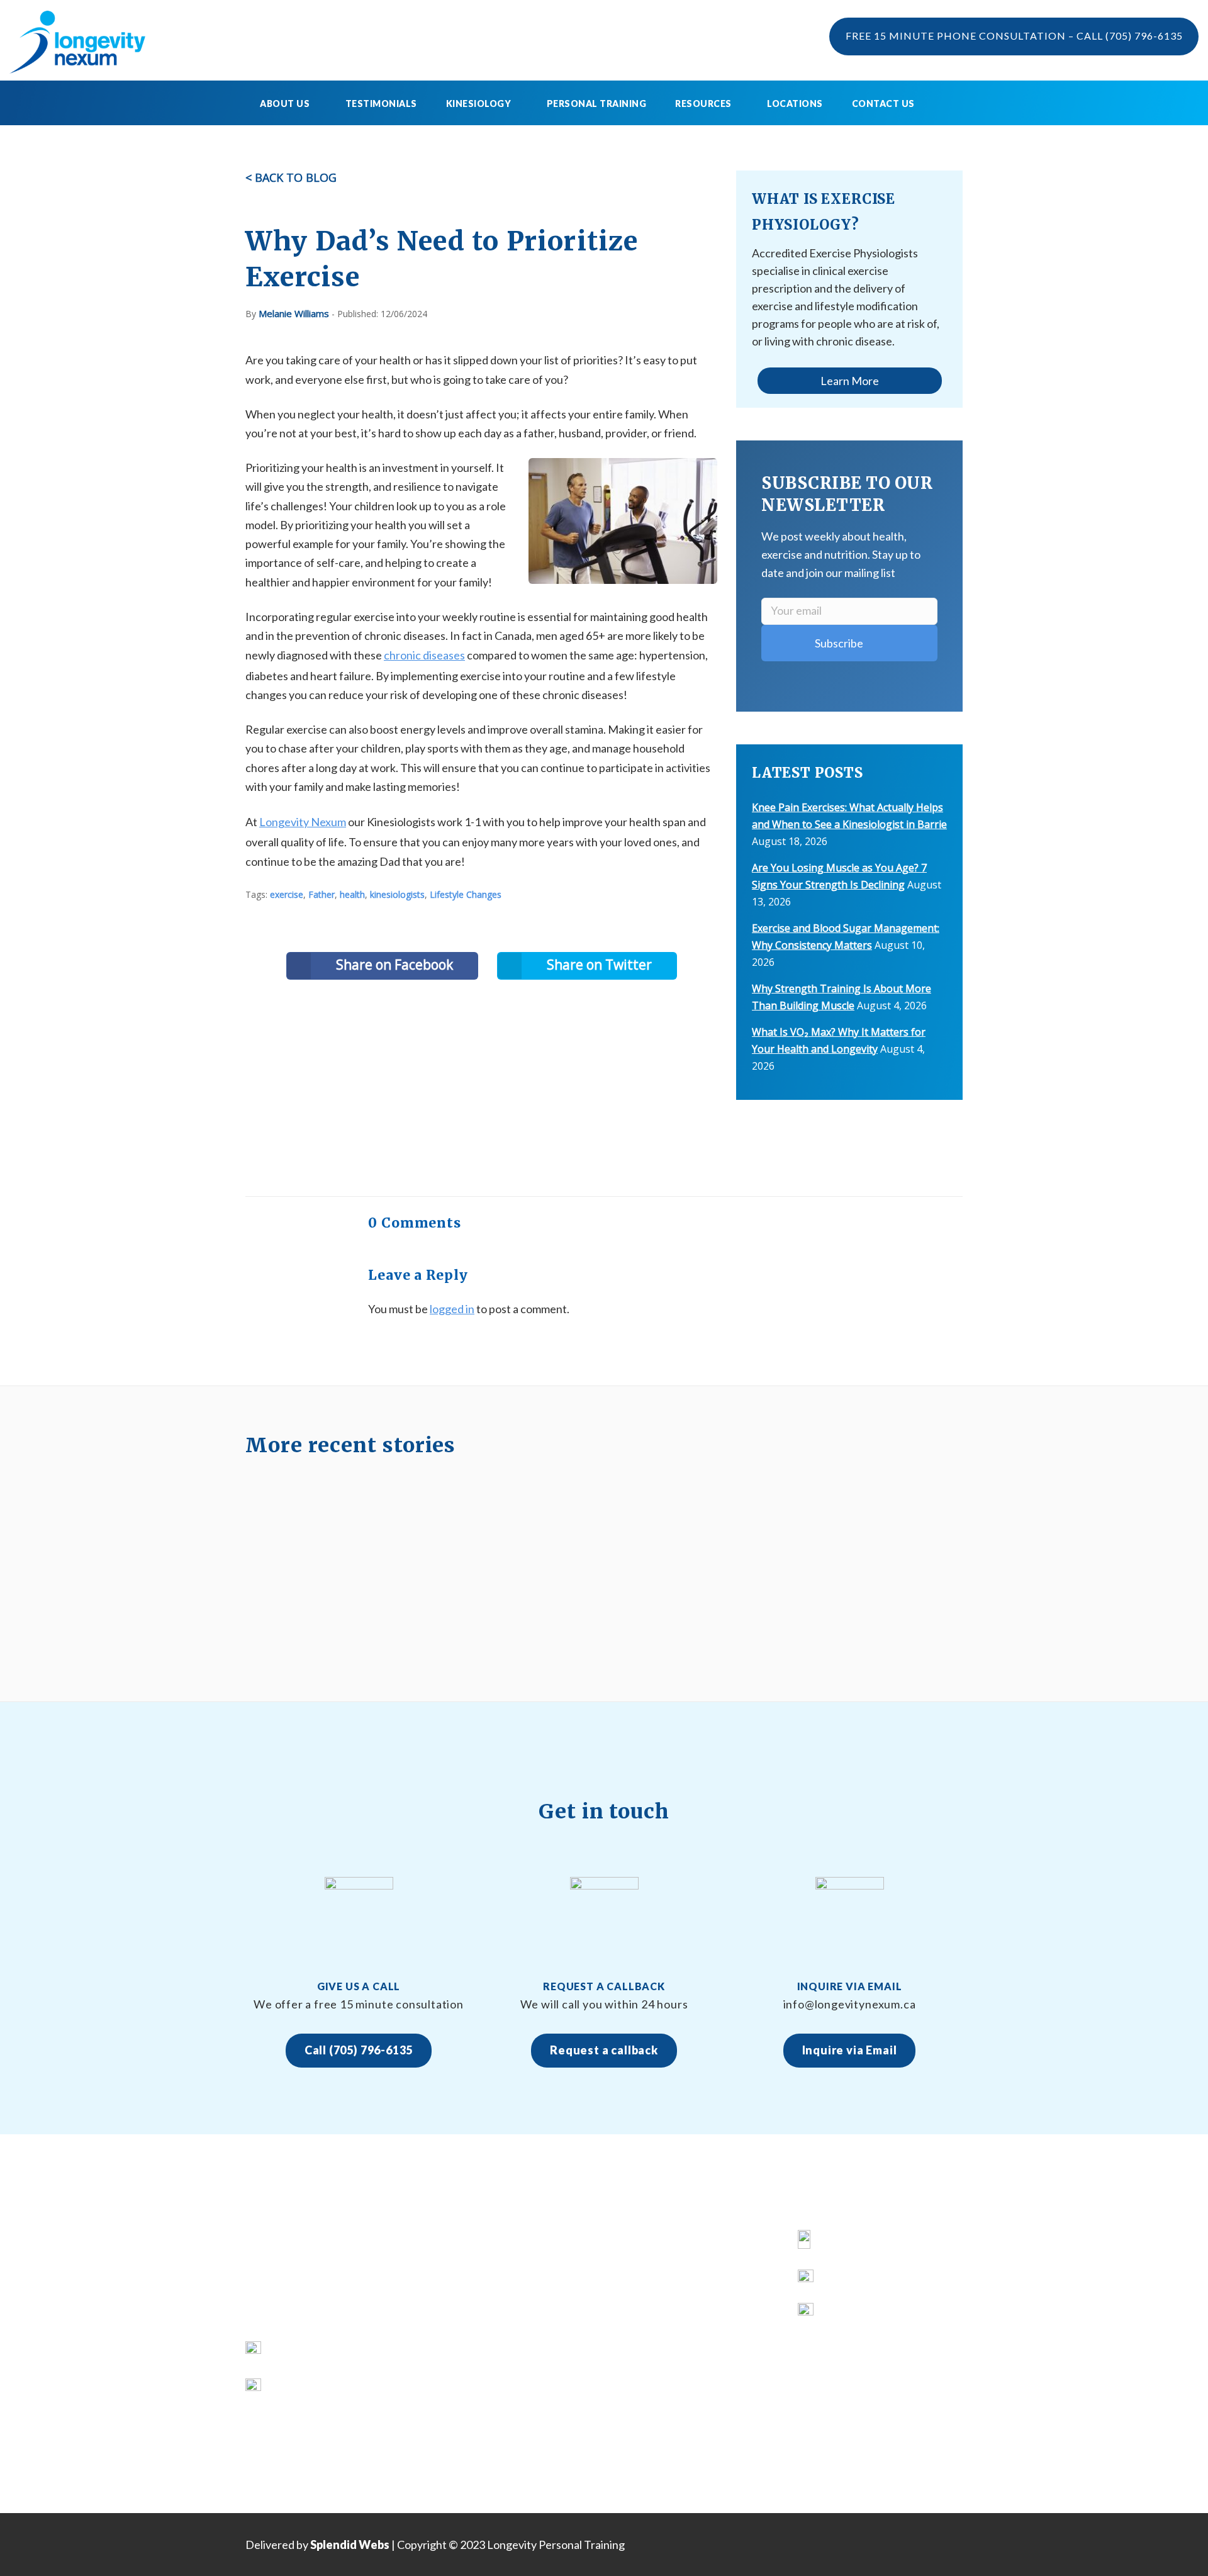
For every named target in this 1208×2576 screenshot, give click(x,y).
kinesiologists (397, 894)
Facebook (847, 2242)
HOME (445, 2242)
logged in (452, 1309)
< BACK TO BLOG (291, 177)
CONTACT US (463, 2405)
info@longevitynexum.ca (331, 2386)
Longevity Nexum (303, 822)
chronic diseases (424, 655)
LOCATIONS (795, 104)
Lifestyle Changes (466, 894)
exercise (287, 894)
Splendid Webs (350, 2545)
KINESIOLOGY (464, 2289)
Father (322, 894)
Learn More (850, 381)
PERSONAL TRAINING (597, 104)
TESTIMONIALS (381, 104)
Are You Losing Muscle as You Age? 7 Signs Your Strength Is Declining (685, 2359)
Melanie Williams (294, 313)
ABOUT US (456, 2265)
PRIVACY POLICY (472, 2428)
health (352, 894)
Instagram (848, 2281)
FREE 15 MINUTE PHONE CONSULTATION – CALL (1014, 36)
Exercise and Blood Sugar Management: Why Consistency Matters (690, 2428)
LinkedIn (843, 2315)
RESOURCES (460, 2359)
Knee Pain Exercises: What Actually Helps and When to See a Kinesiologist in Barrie (695, 2265)
